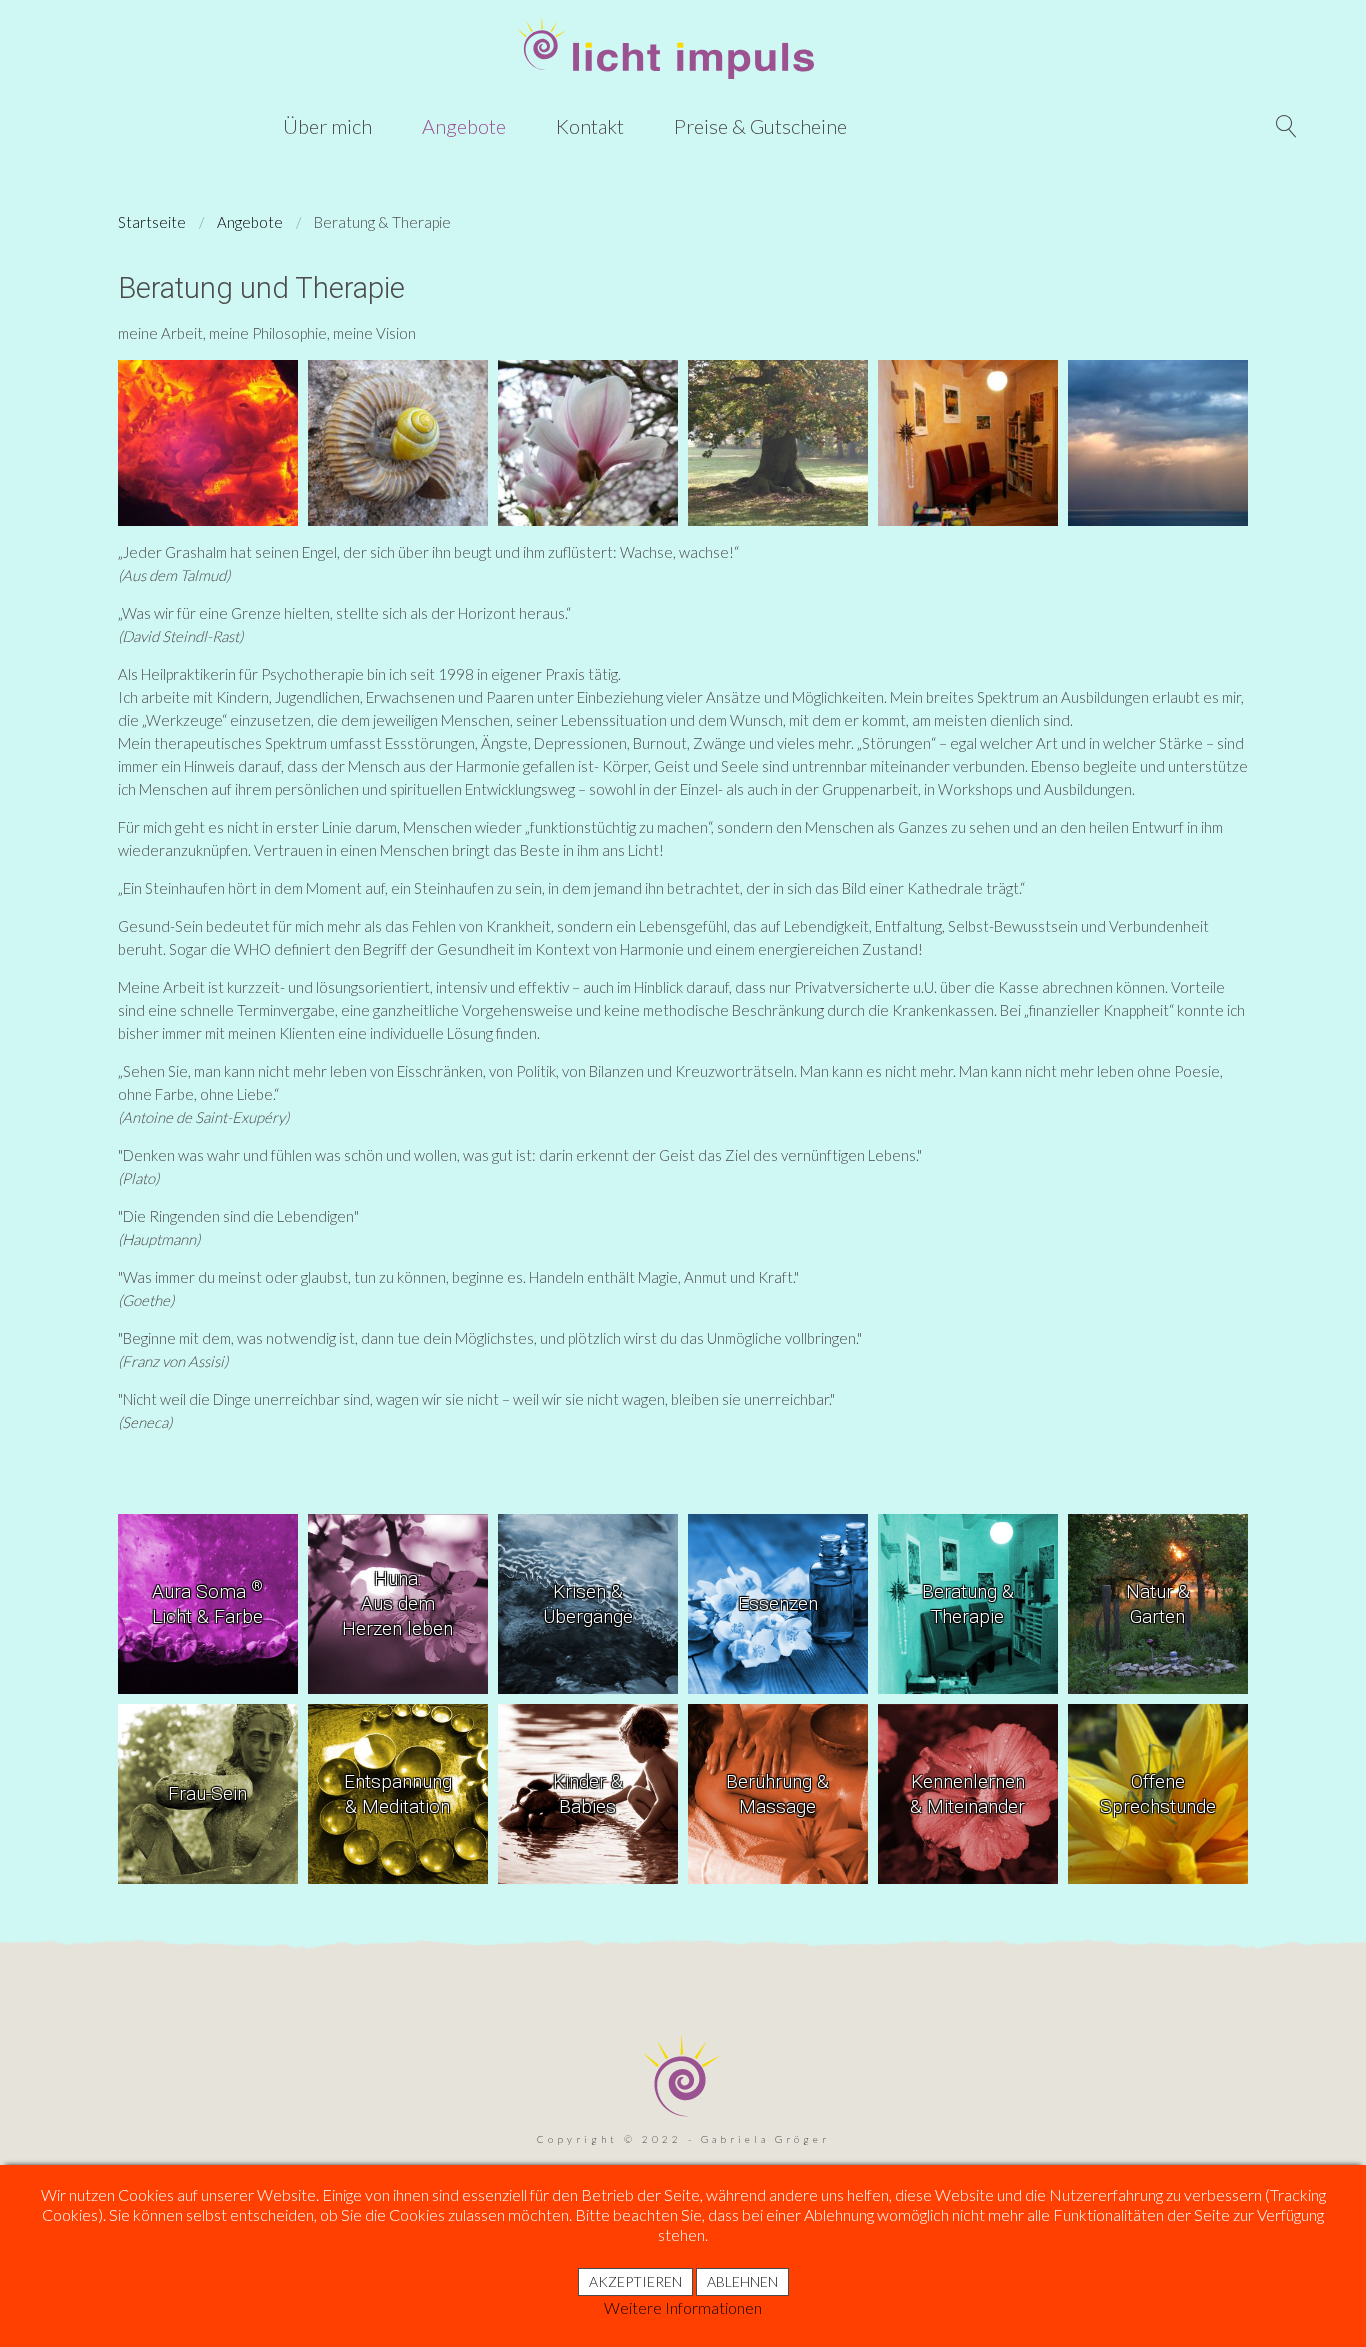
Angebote (464, 126)
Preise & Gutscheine (760, 126)
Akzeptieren (635, 2281)
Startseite (152, 222)
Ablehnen (742, 2281)
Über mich (327, 126)
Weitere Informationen (683, 2307)
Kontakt (590, 126)
